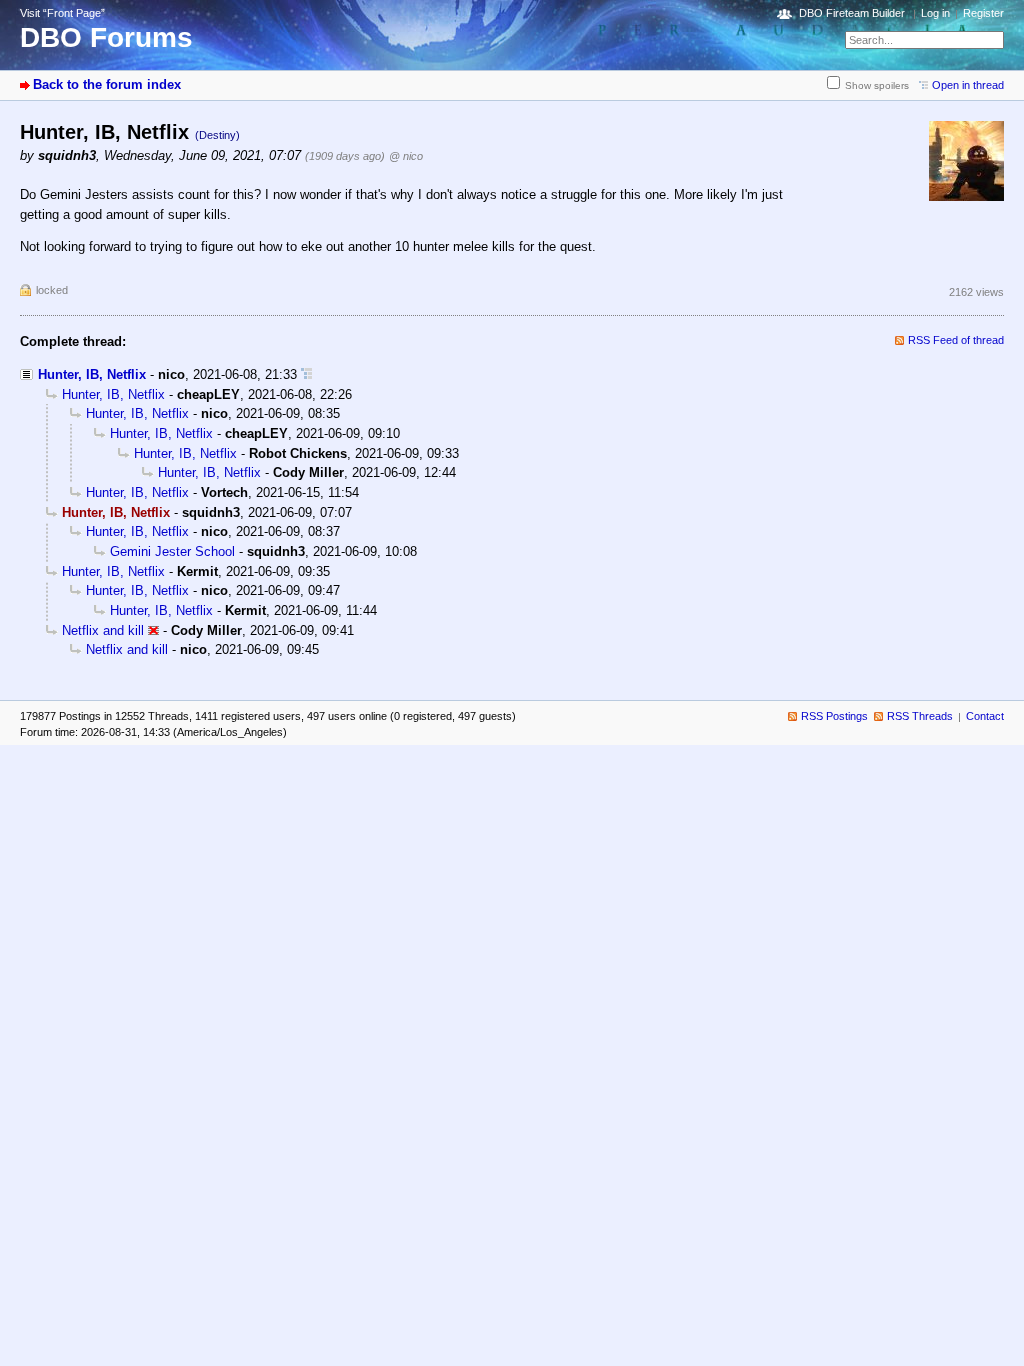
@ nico (406, 156)
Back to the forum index (107, 84)
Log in (935, 13)
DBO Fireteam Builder (852, 13)
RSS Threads (920, 716)
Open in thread (968, 85)
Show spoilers (877, 85)
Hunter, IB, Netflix (92, 374)
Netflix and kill (103, 630)
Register (983, 13)
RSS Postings (834, 716)
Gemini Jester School (172, 551)
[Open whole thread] (306, 374)
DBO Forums (106, 37)
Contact (985, 716)
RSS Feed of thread (956, 340)
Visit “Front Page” (62, 13)
